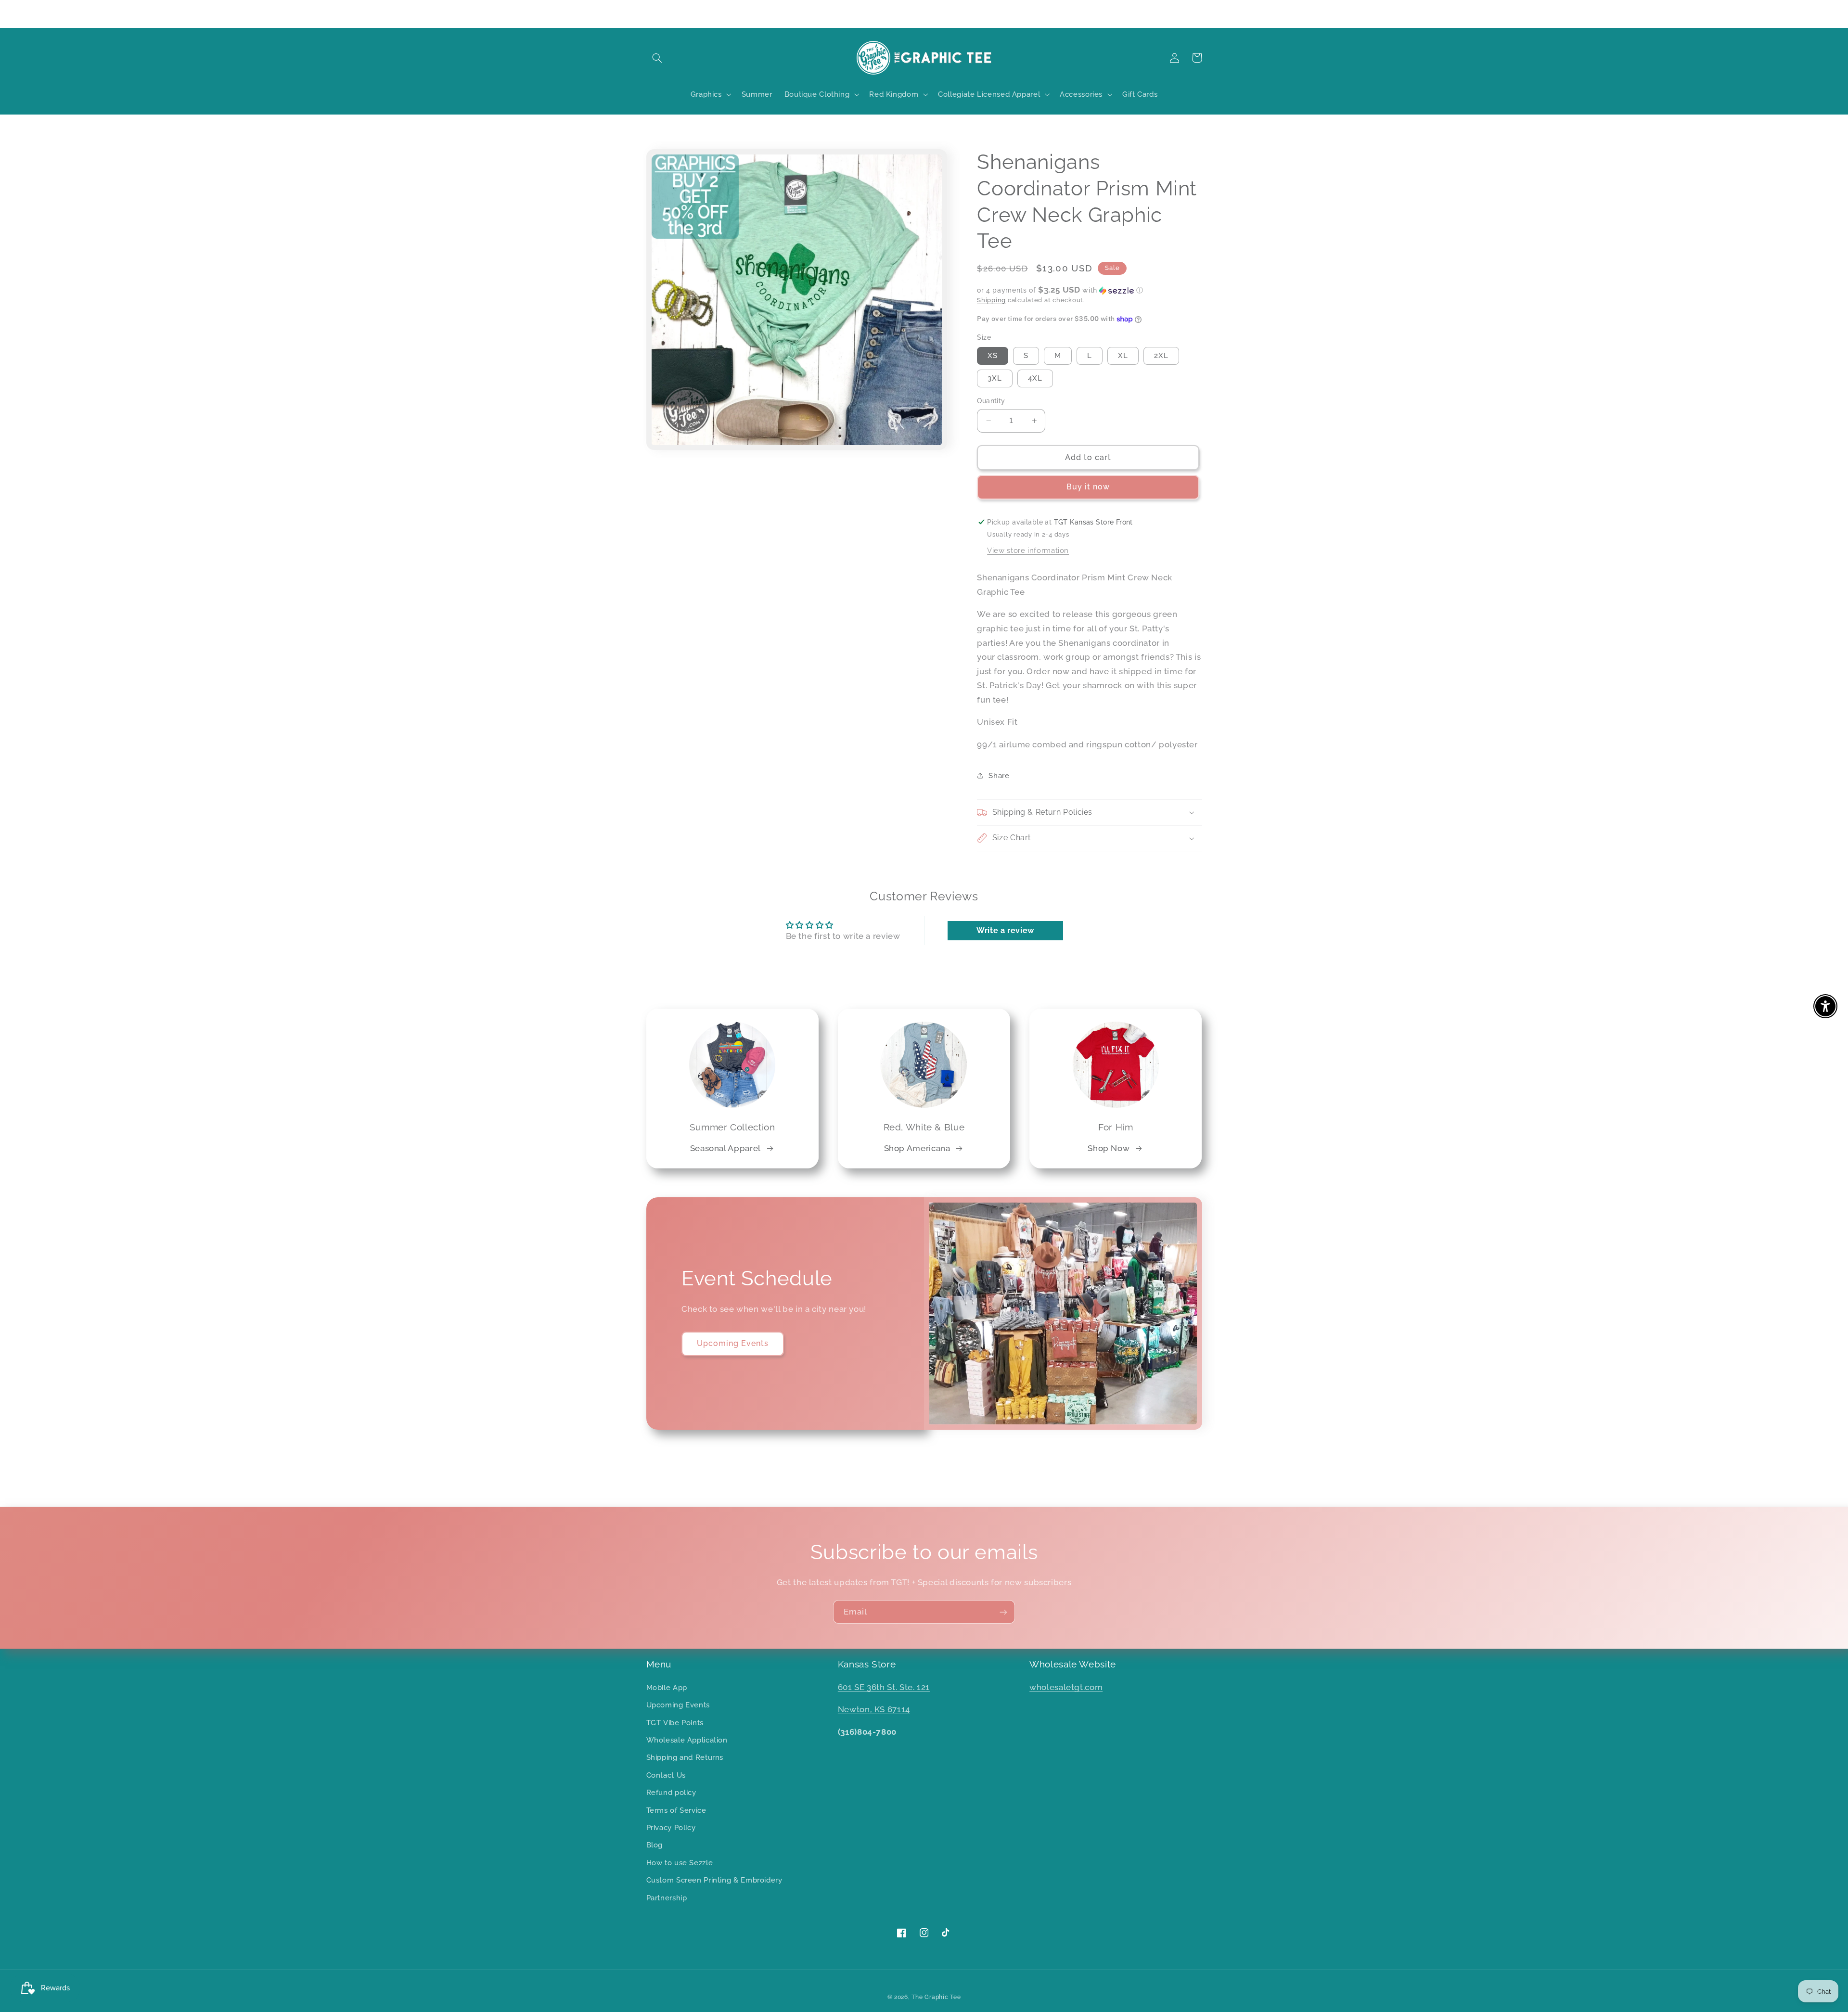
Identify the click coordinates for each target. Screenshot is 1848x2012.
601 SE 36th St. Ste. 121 (884, 1687)
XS (993, 355)
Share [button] (999, 775)
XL (1123, 355)
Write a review (1005, 930)
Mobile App (667, 1687)
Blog (655, 1845)
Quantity (991, 401)
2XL (1161, 355)
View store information (1028, 550)
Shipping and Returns (685, 1757)
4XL (1035, 378)
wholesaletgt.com (1066, 1687)
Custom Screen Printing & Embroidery (714, 1880)
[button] (657, 58)
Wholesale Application (687, 1740)
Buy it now (1088, 487)
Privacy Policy (671, 1827)
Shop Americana (917, 1148)
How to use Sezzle (680, 1863)
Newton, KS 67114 (874, 1709)
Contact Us (666, 1775)
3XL (995, 378)
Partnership (667, 1898)
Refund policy (671, 1792)
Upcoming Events (733, 1343)
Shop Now (1109, 1148)
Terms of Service (676, 1810)
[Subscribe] (1003, 1612)
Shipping (991, 300)
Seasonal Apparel (725, 1148)
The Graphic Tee (936, 1997)
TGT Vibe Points (675, 1723)
